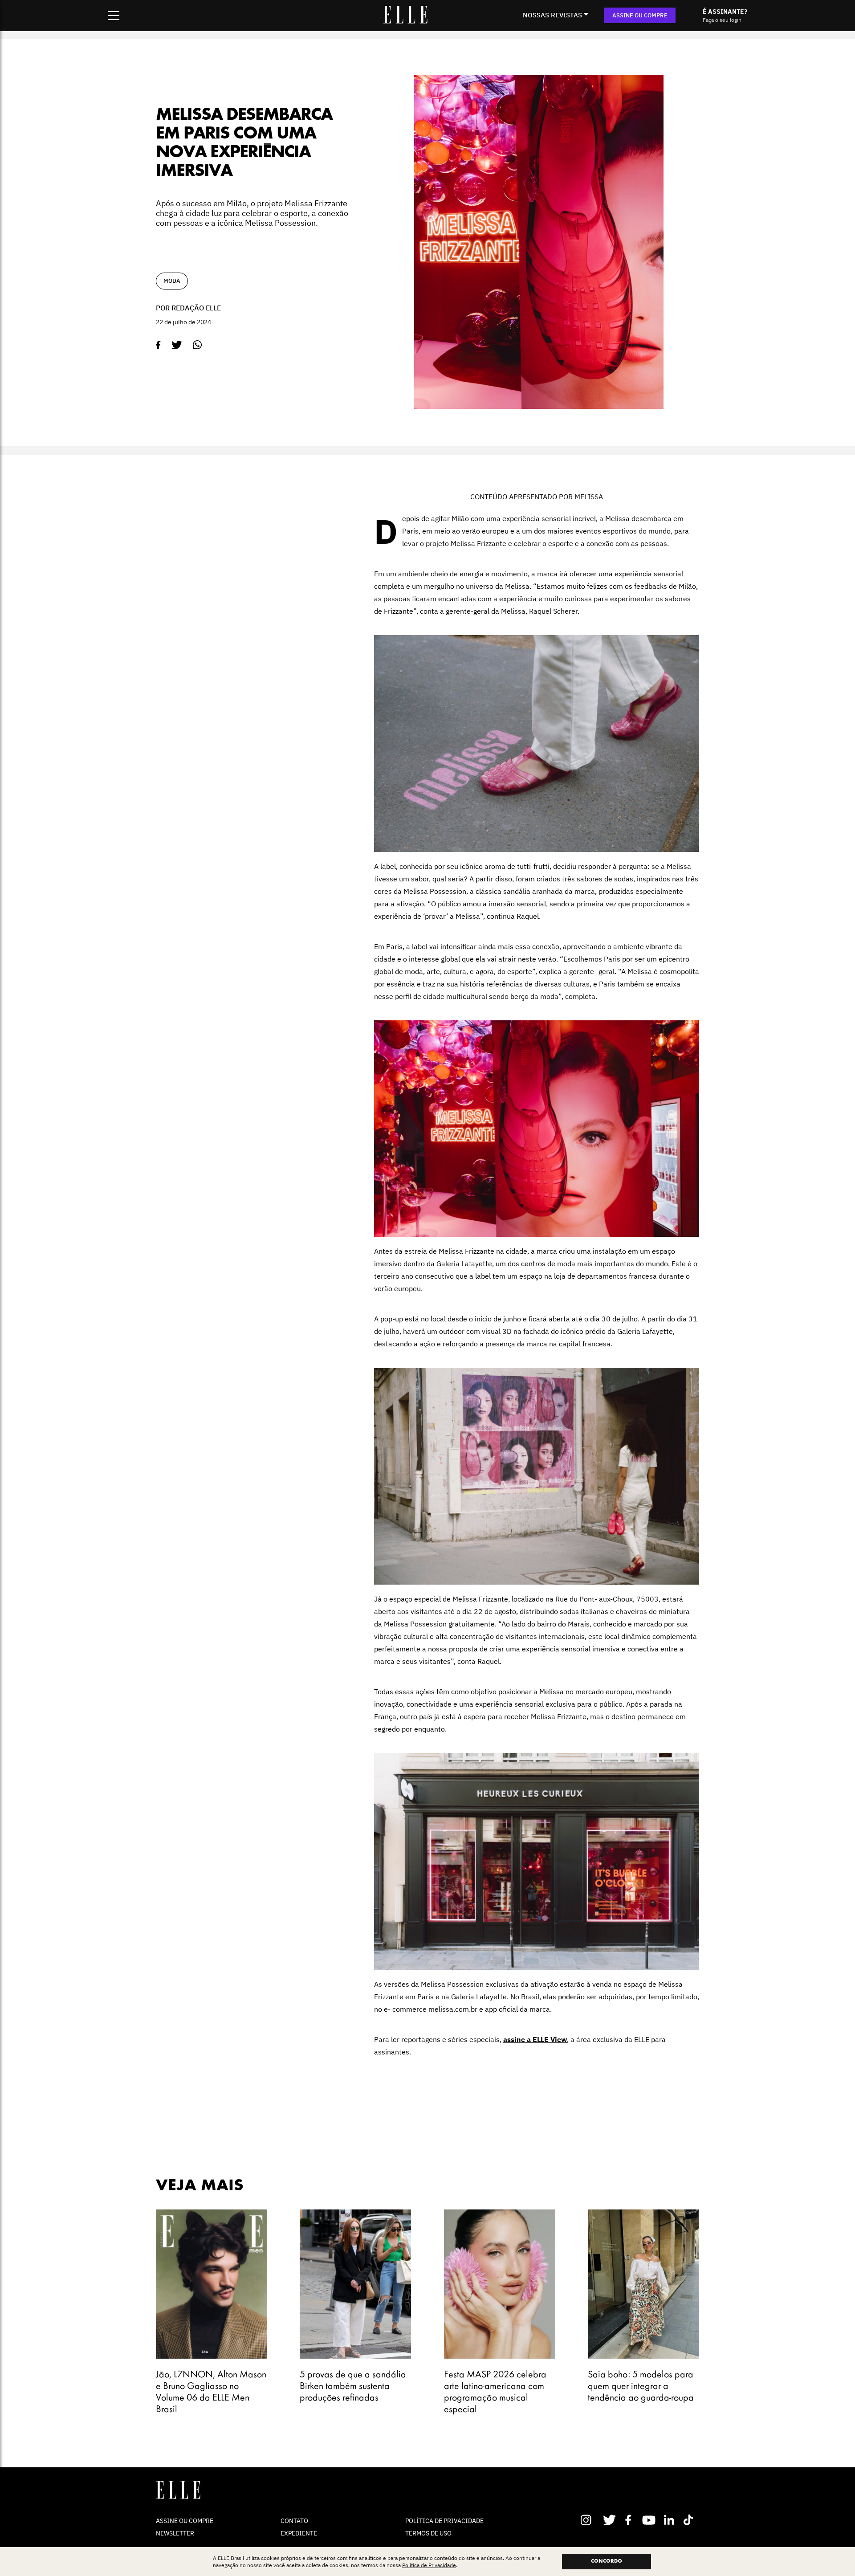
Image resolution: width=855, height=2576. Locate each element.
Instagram (590, 2520)
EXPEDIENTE (299, 2533)
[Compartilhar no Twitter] (177, 345)
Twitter (610, 2520)
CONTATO (294, 2521)
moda (172, 281)
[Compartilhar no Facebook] (158, 345)
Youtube (650, 2520)
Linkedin (670, 2520)
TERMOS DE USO (428, 2533)
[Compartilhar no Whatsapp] (197, 345)
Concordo (607, 2561)
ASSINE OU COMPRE (640, 15)
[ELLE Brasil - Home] (405, 21)
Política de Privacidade (429, 2565)
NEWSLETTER (175, 2533)
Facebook (630, 2520)
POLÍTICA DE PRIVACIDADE (444, 2521)
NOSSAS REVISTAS (552, 15)
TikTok (690, 2520)
